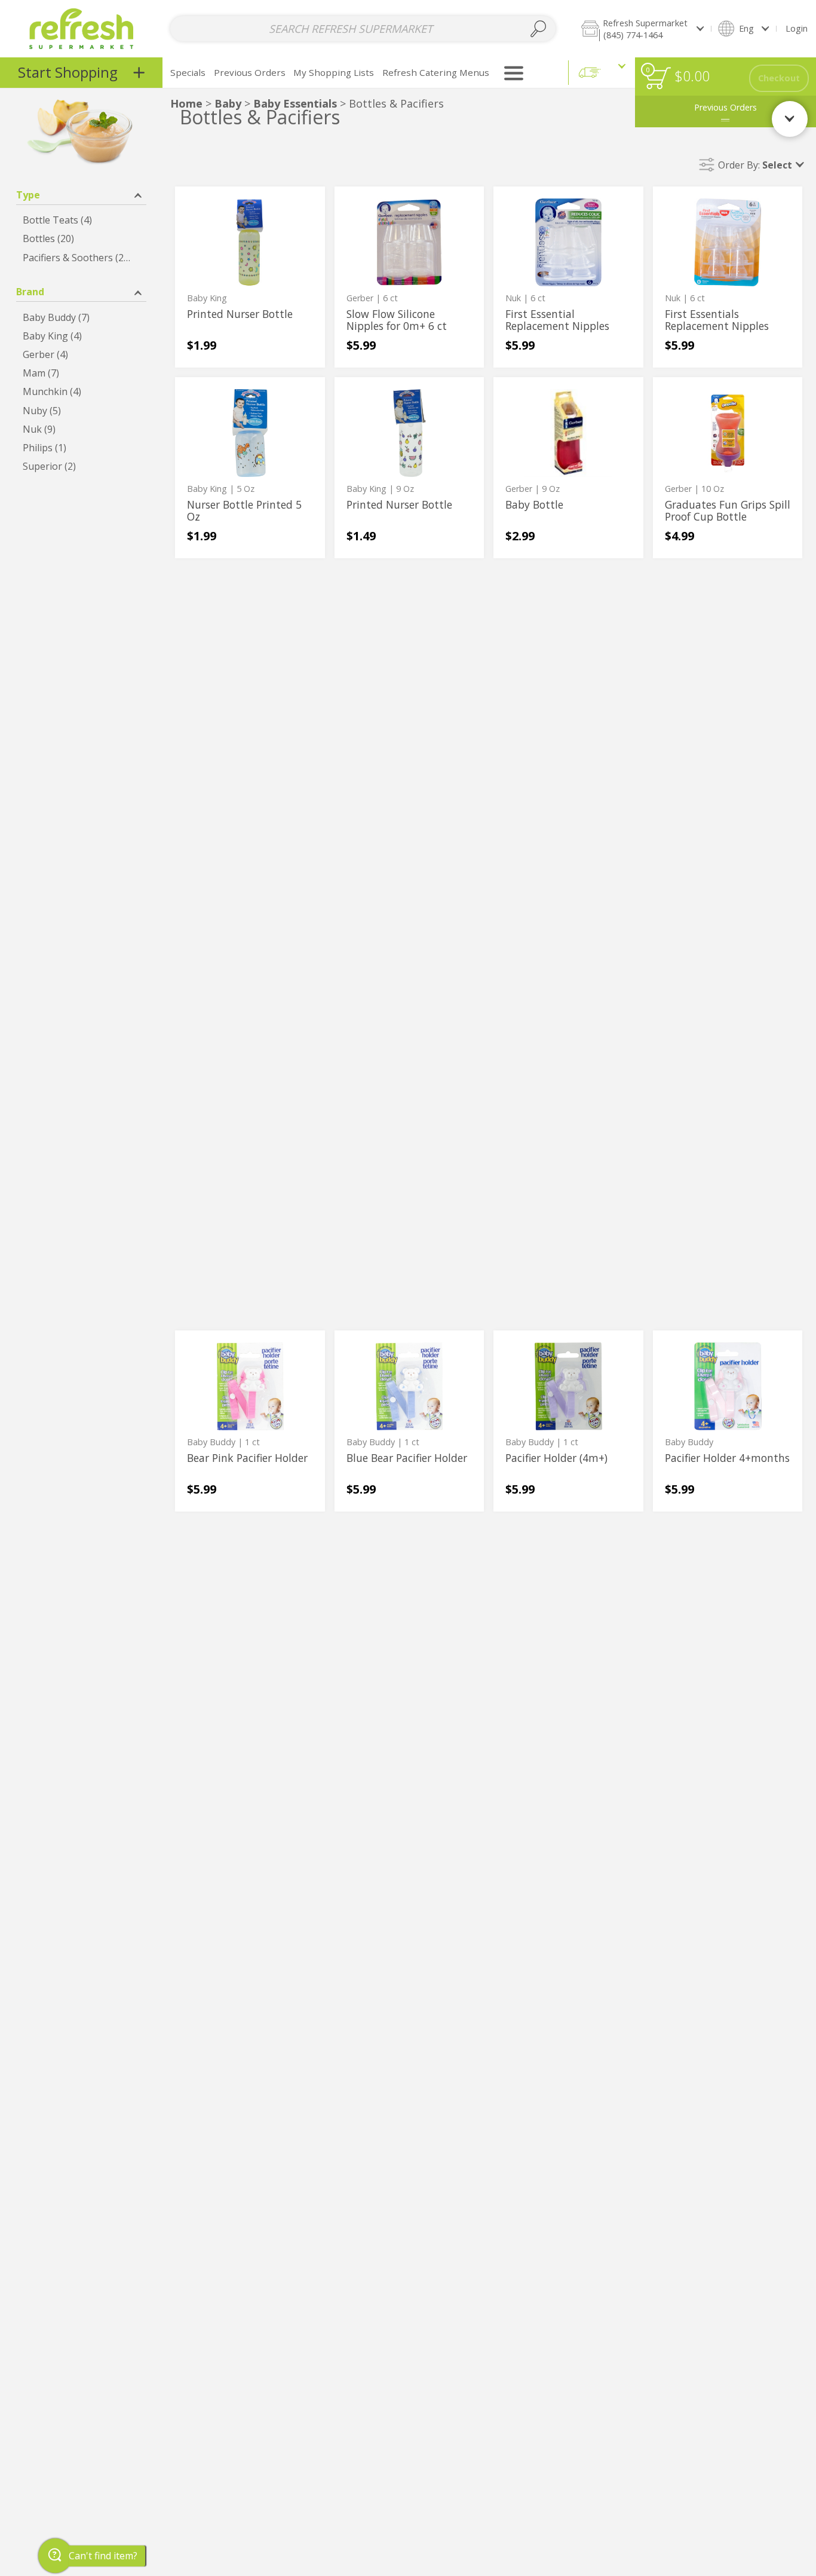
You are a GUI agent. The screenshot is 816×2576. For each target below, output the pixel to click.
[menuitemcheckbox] (81, 220)
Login (797, 28)
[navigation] (81, 73)
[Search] (538, 29)
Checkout (779, 78)
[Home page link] (82, 28)
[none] (250, 277)
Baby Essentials (295, 103)
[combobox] (363, 29)
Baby (228, 103)
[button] (642, 28)
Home (186, 103)
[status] (658, 78)
